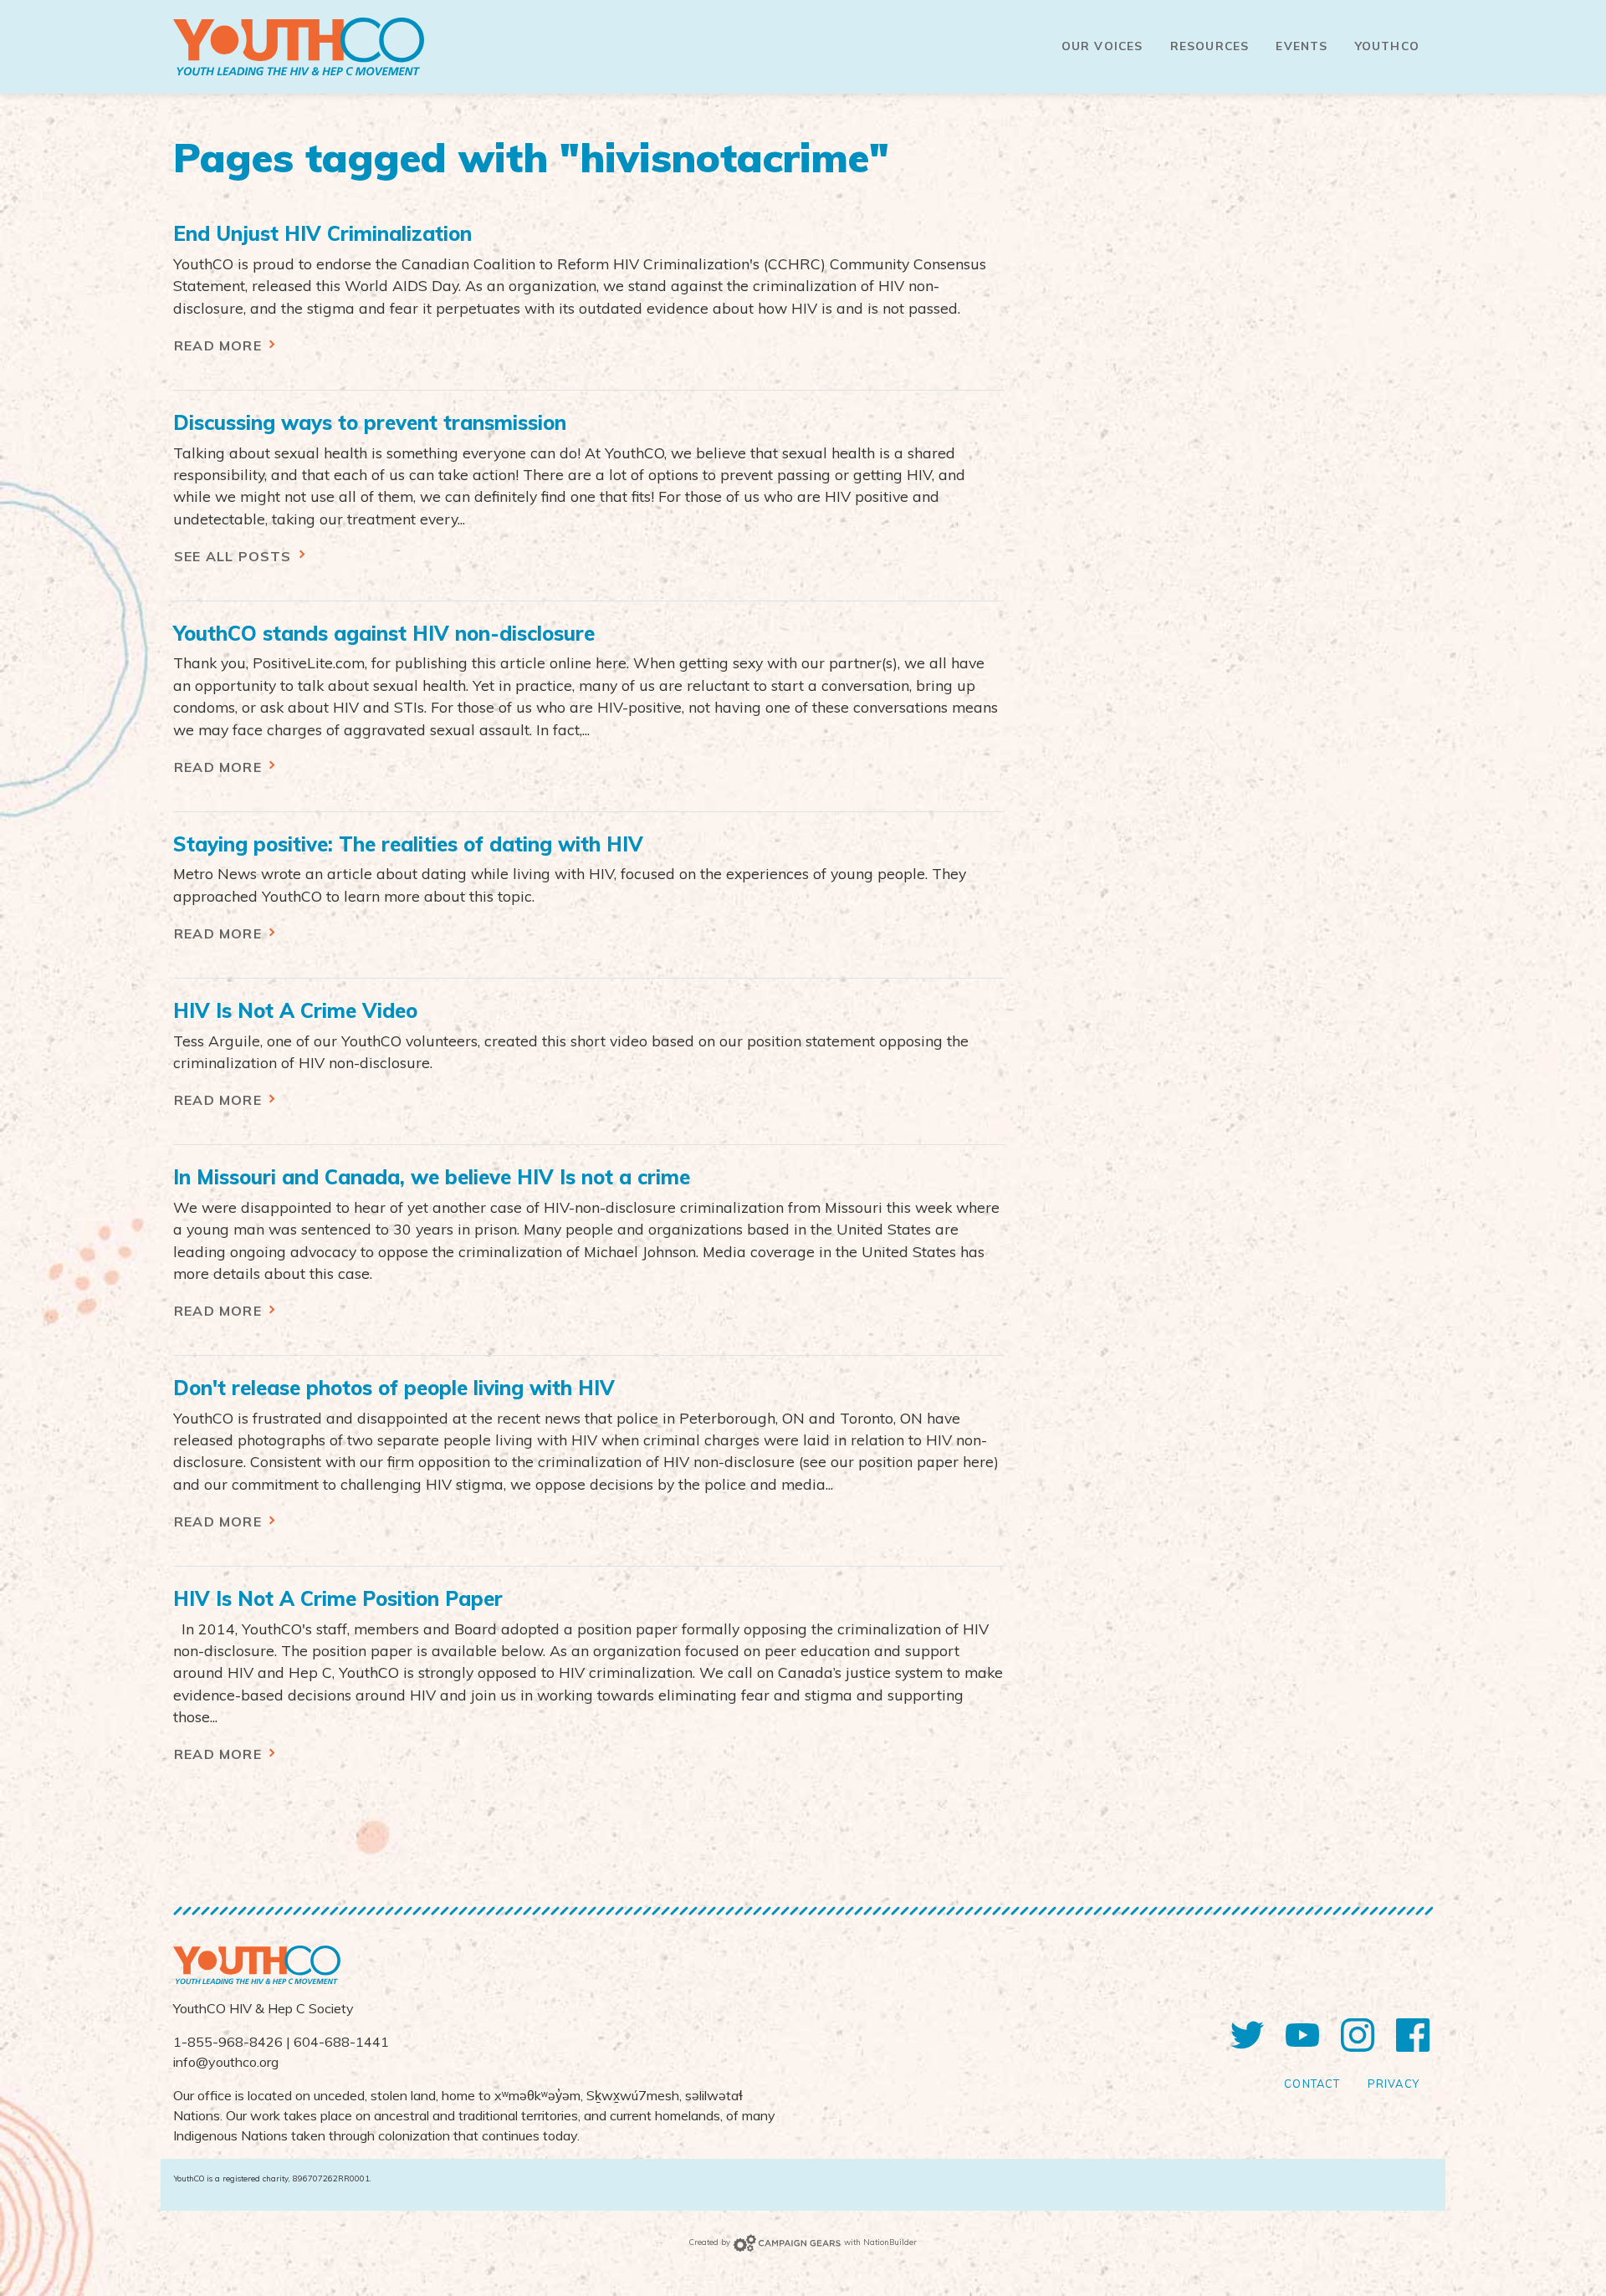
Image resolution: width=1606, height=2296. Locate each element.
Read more (220, 345)
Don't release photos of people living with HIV (394, 1388)
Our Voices (1102, 46)
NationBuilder (890, 2242)
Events (1302, 46)
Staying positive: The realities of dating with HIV (408, 844)
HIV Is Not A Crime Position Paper (338, 1598)
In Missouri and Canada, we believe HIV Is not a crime (432, 1177)
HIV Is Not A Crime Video (295, 1010)
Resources (1210, 46)
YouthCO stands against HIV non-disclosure (384, 633)
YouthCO (1387, 46)
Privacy (1394, 2084)
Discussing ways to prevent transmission (370, 422)
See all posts (235, 556)
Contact (1312, 2084)
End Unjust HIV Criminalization (322, 233)
